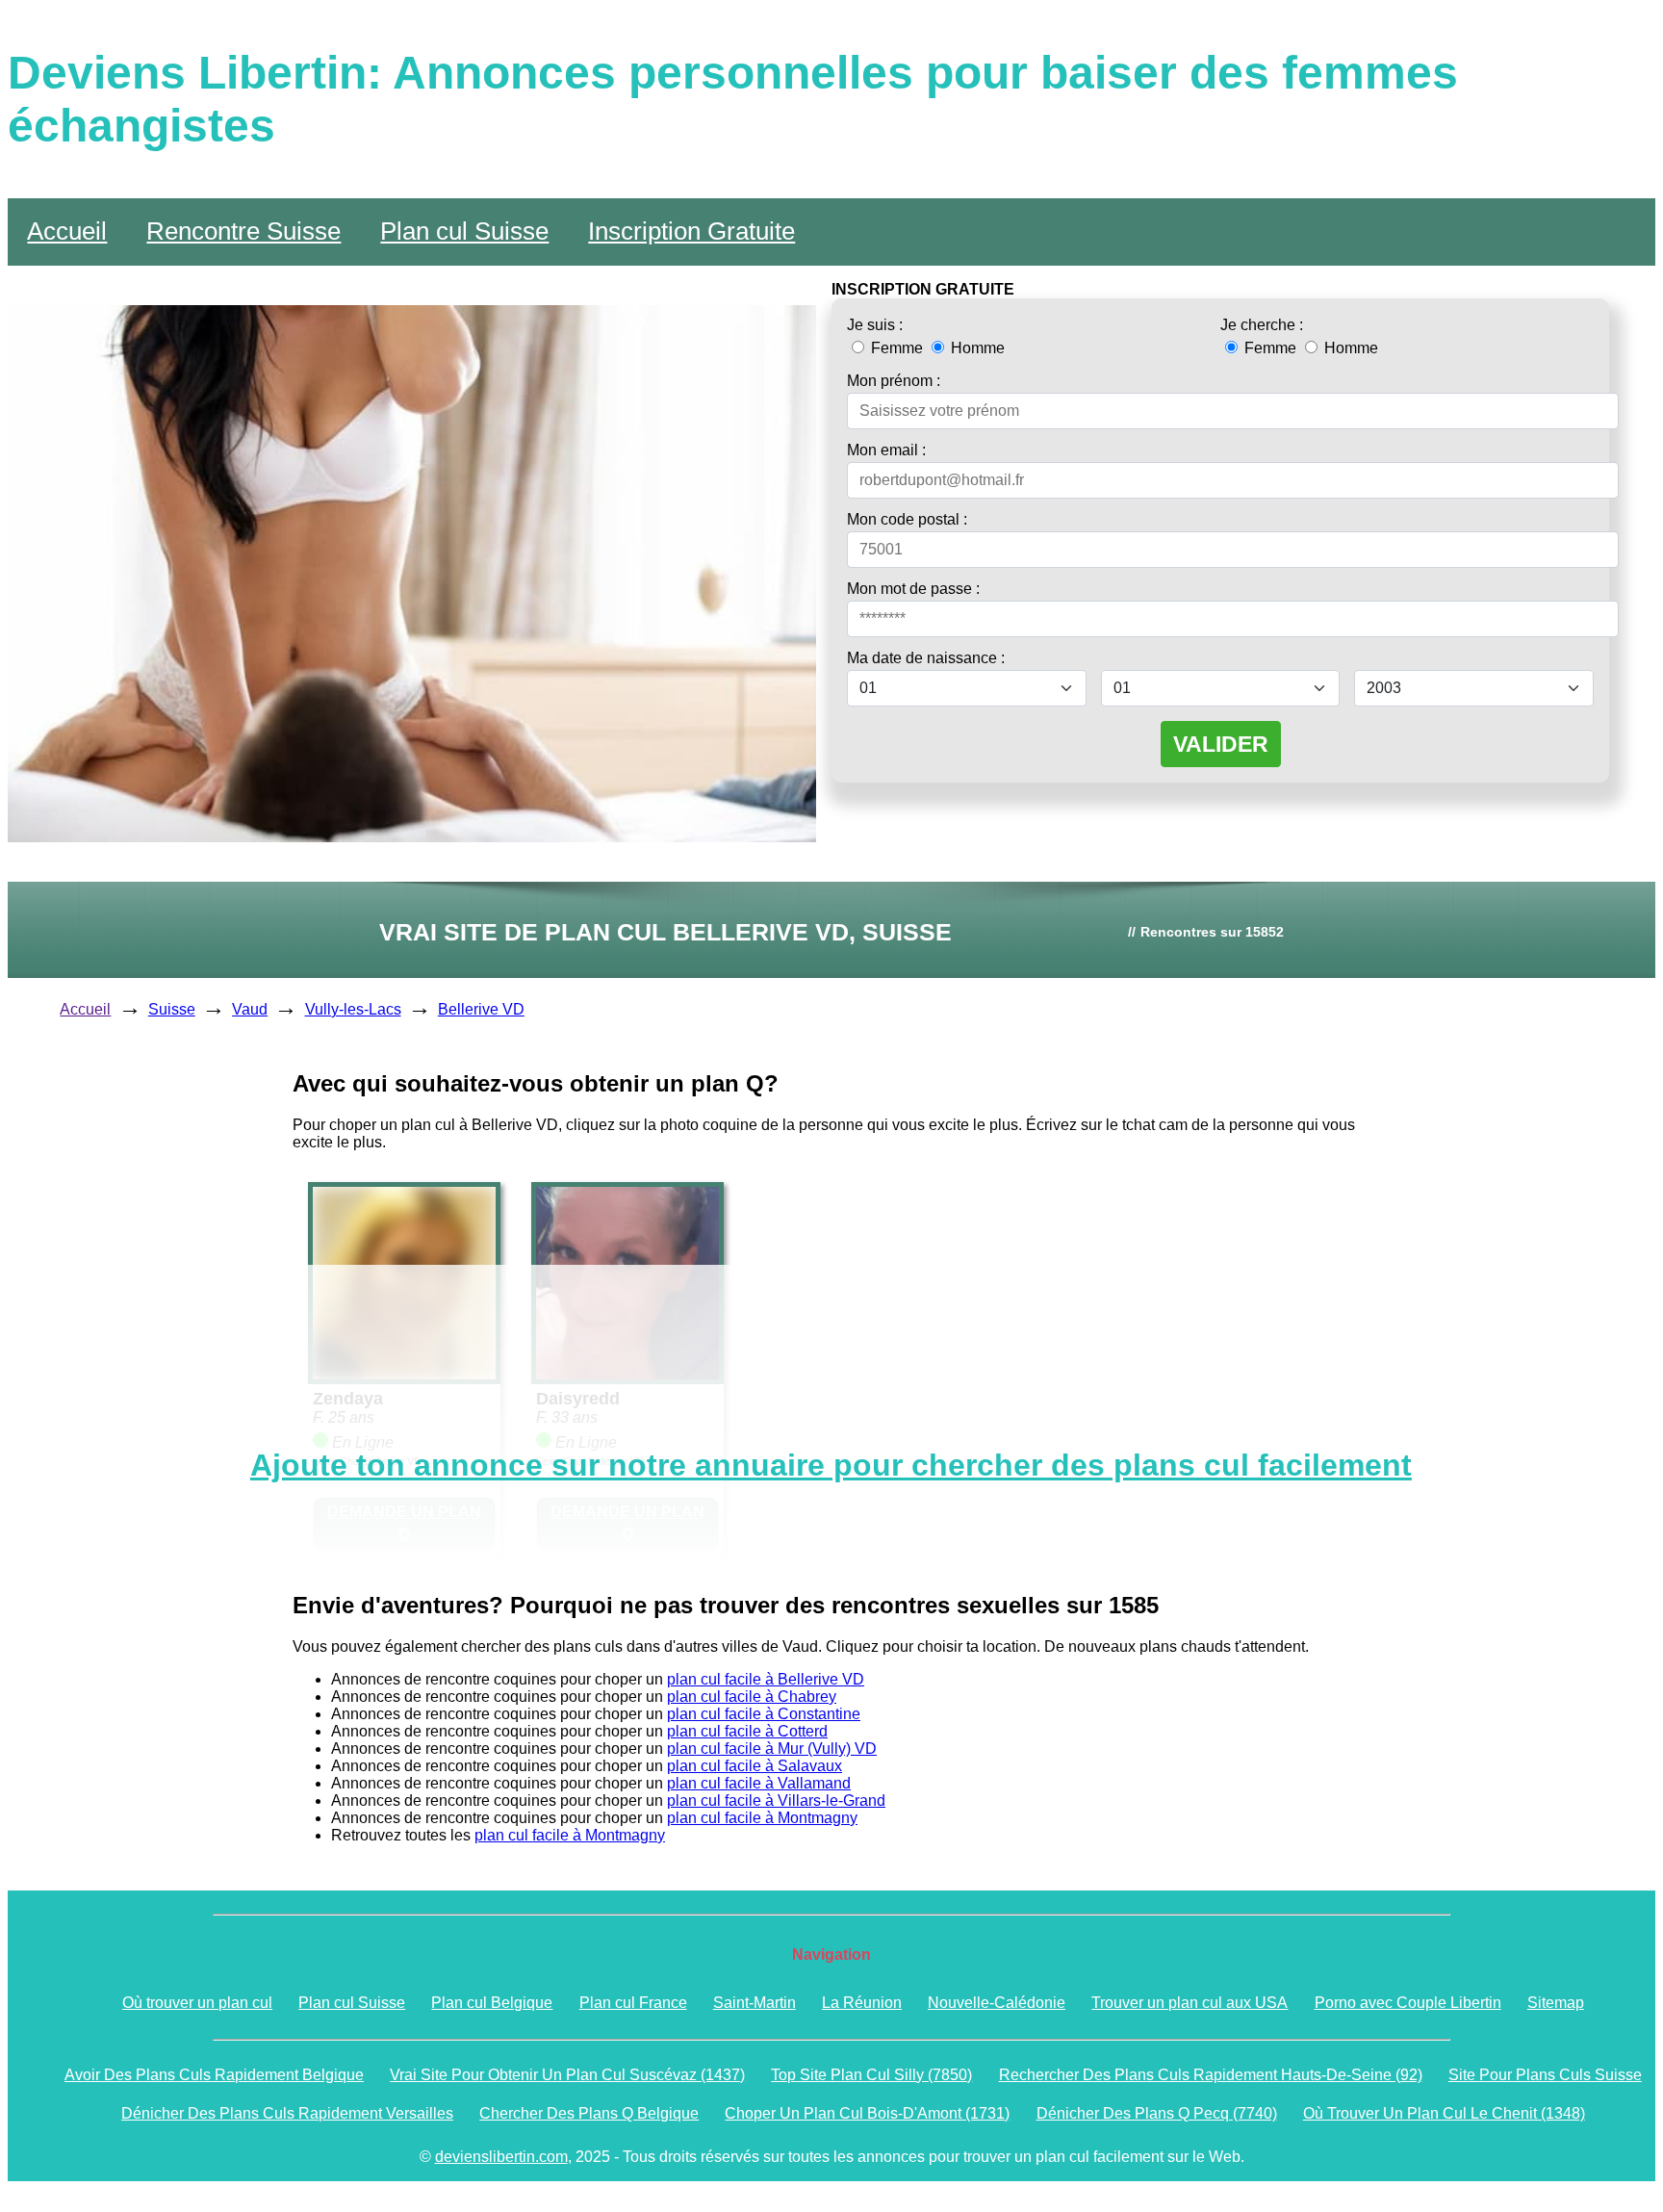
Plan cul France (633, 2003)
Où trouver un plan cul (197, 2003)
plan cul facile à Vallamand (759, 1783)
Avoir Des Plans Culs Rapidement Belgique (214, 2075)
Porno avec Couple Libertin (1408, 2003)
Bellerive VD (481, 1009)
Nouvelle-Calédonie (997, 2003)
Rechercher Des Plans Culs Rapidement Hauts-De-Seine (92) (1211, 2075)
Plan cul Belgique (492, 2003)
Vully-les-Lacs (353, 1009)
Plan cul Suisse (464, 231)
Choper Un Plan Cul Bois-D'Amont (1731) (867, 2113)
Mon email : (886, 450)
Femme (897, 348)
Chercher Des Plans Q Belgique (589, 2113)
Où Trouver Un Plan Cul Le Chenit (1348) (1444, 2113)
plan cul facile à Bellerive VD (766, 1679)
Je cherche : (1262, 325)
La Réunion (862, 2003)
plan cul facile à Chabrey (752, 1697)
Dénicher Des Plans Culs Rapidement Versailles (287, 2113)
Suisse (172, 1009)
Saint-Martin (755, 2003)
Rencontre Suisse (243, 231)
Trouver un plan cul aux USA (1190, 2003)
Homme (976, 348)
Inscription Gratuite (691, 231)
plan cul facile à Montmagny (762, 1818)
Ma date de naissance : (926, 658)
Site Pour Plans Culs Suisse (1545, 2075)
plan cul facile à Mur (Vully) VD (772, 1749)
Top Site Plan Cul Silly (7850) (871, 2075)
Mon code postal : (907, 519)
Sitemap (1556, 2003)
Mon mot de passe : (913, 589)
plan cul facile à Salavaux (755, 1766)
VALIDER (1221, 744)
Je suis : (875, 325)
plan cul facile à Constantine (764, 1714)
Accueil (67, 231)
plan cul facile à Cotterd (747, 1731)
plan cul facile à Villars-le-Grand (776, 1800)
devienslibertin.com (501, 2157)
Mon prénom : (894, 381)
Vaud (250, 1009)
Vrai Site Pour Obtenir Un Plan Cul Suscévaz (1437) (567, 2075)
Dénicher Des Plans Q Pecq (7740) (1157, 2113)
